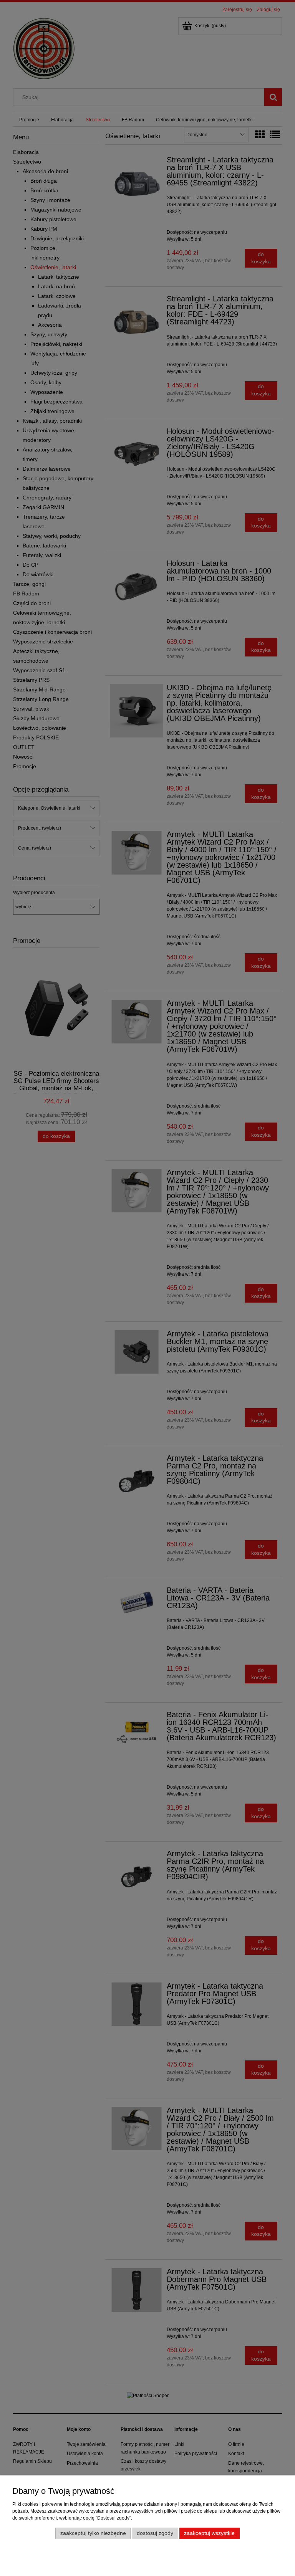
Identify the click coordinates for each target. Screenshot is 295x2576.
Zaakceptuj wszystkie (209, 2533)
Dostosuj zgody (155, 2533)
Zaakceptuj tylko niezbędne (93, 2533)
